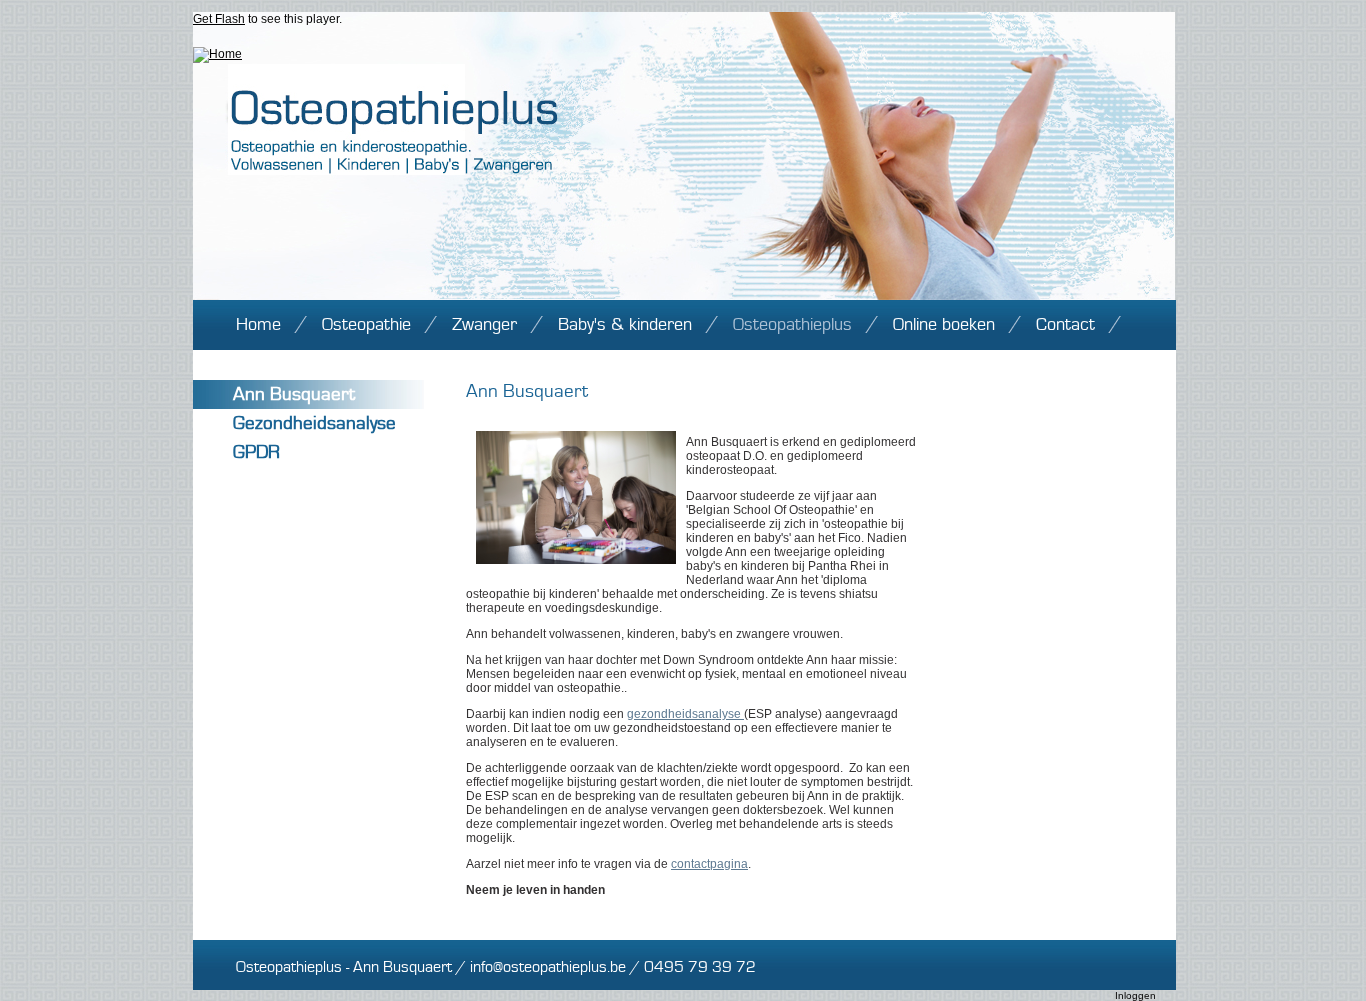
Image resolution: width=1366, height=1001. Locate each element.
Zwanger (484, 324)
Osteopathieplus (792, 324)
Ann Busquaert (294, 394)
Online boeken (944, 324)
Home (258, 324)
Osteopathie (366, 324)
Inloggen (1135, 995)
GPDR (256, 452)
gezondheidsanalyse (685, 714)
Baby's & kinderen (625, 324)
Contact (1065, 324)
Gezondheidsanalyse (314, 423)
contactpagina (709, 864)
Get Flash (219, 19)
